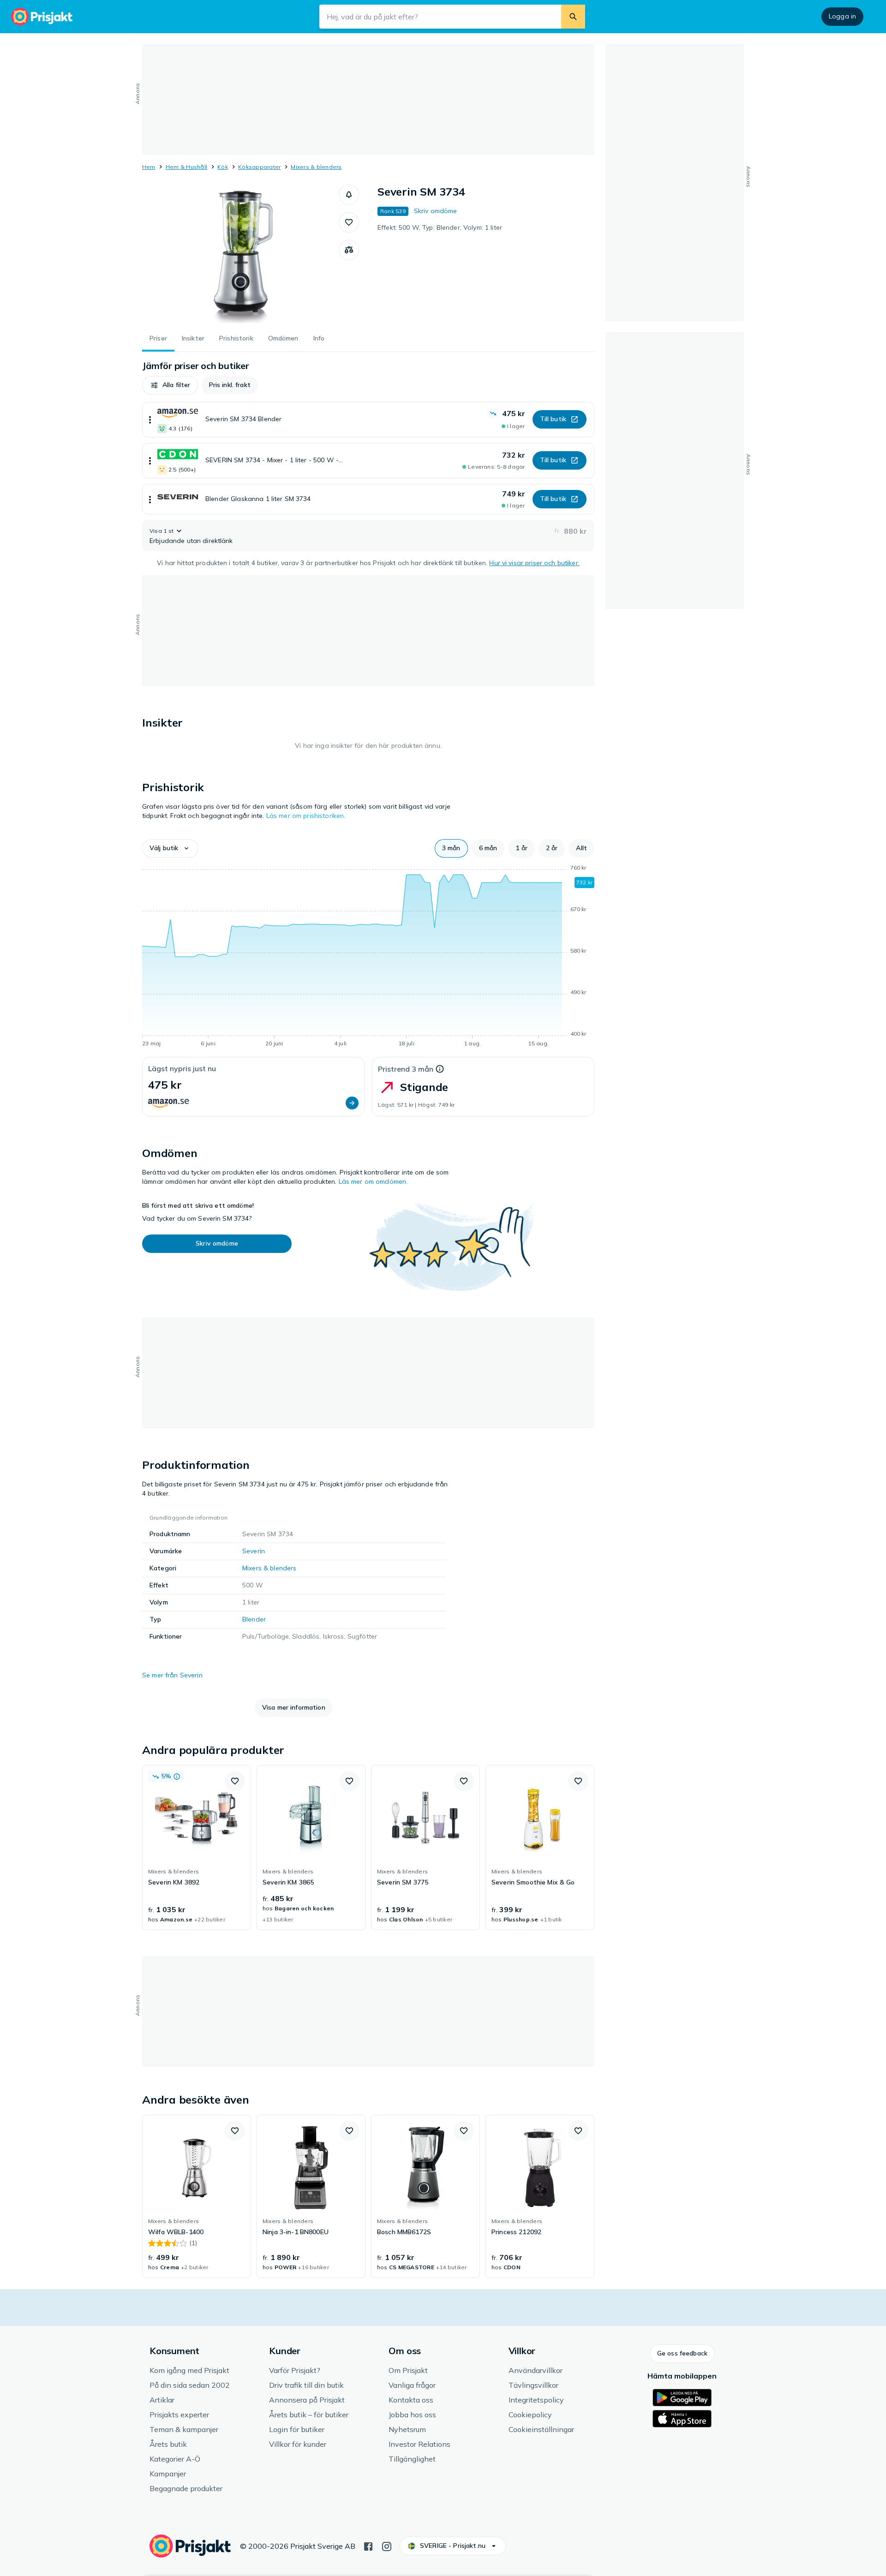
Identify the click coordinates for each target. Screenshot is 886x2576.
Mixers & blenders (316, 167)
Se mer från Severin (172, 1675)
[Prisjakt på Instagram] (387, 2546)
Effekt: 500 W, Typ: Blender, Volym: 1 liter (440, 227)
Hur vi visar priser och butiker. (534, 563)
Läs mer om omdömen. (373, 1181)
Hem (149, 167)
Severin (254, 1551)
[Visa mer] (150, 420)
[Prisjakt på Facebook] (368, 2546)
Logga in (842, 16)
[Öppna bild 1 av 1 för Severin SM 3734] (240, 254)
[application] (368, 957)
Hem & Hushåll (186, 167)
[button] (349, 195)
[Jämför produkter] (349, 250)
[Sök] (573, 17)
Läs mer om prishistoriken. (306, 816)
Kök (223, 167)
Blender (254, 1619)
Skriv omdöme (436, 211)
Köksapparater (259, 167)
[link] (197, 1848)
